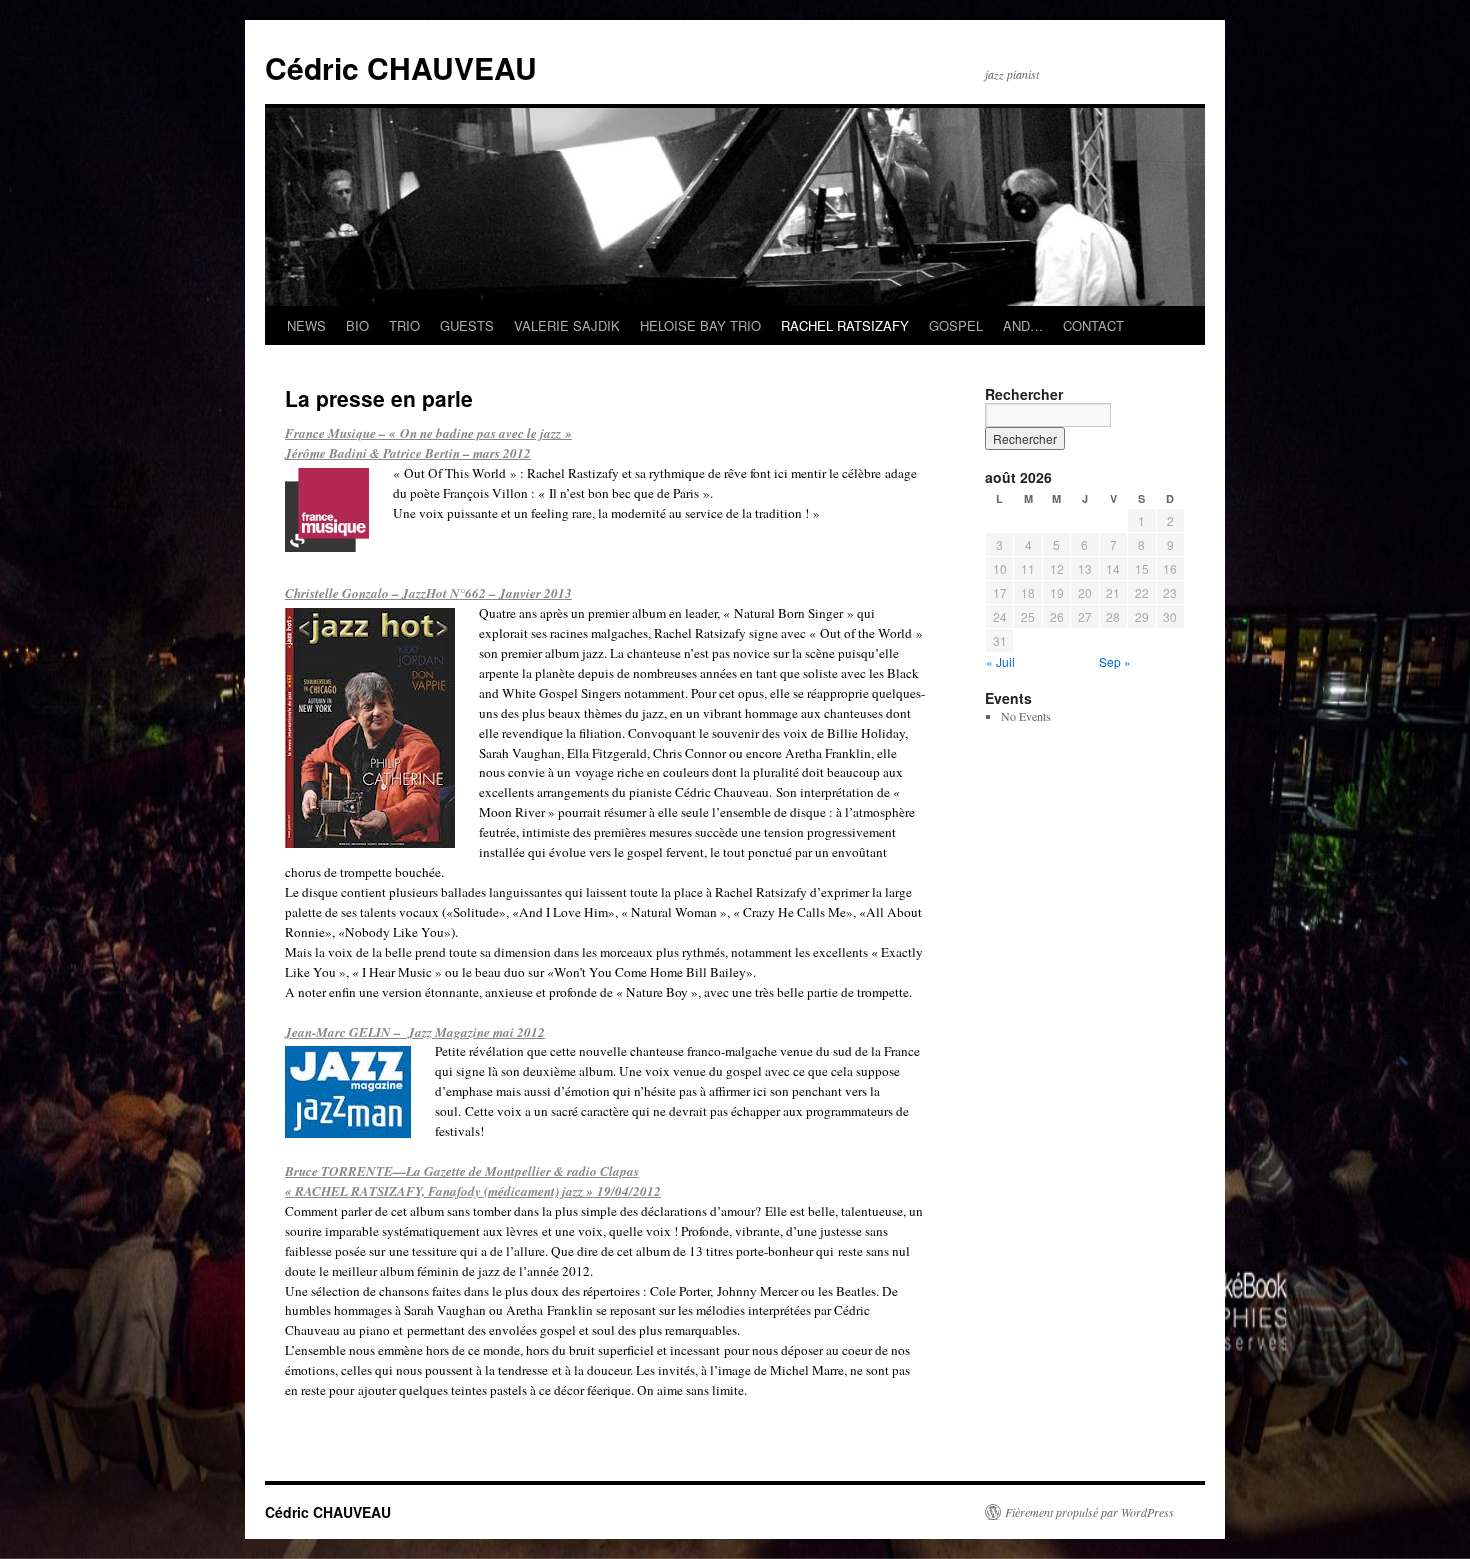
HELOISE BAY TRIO (700, 325)
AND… (1023, 325)
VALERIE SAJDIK (567, 325)
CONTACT (1093, 325)
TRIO (404, 325)
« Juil (1000, 661)
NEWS (306, 325)
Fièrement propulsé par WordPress (1089, 1512)
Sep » (1115, 661)
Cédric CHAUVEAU (401, 67)
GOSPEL (956, 325)
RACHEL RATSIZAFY (845, 325)
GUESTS (467, 325)
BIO (357, 325)
